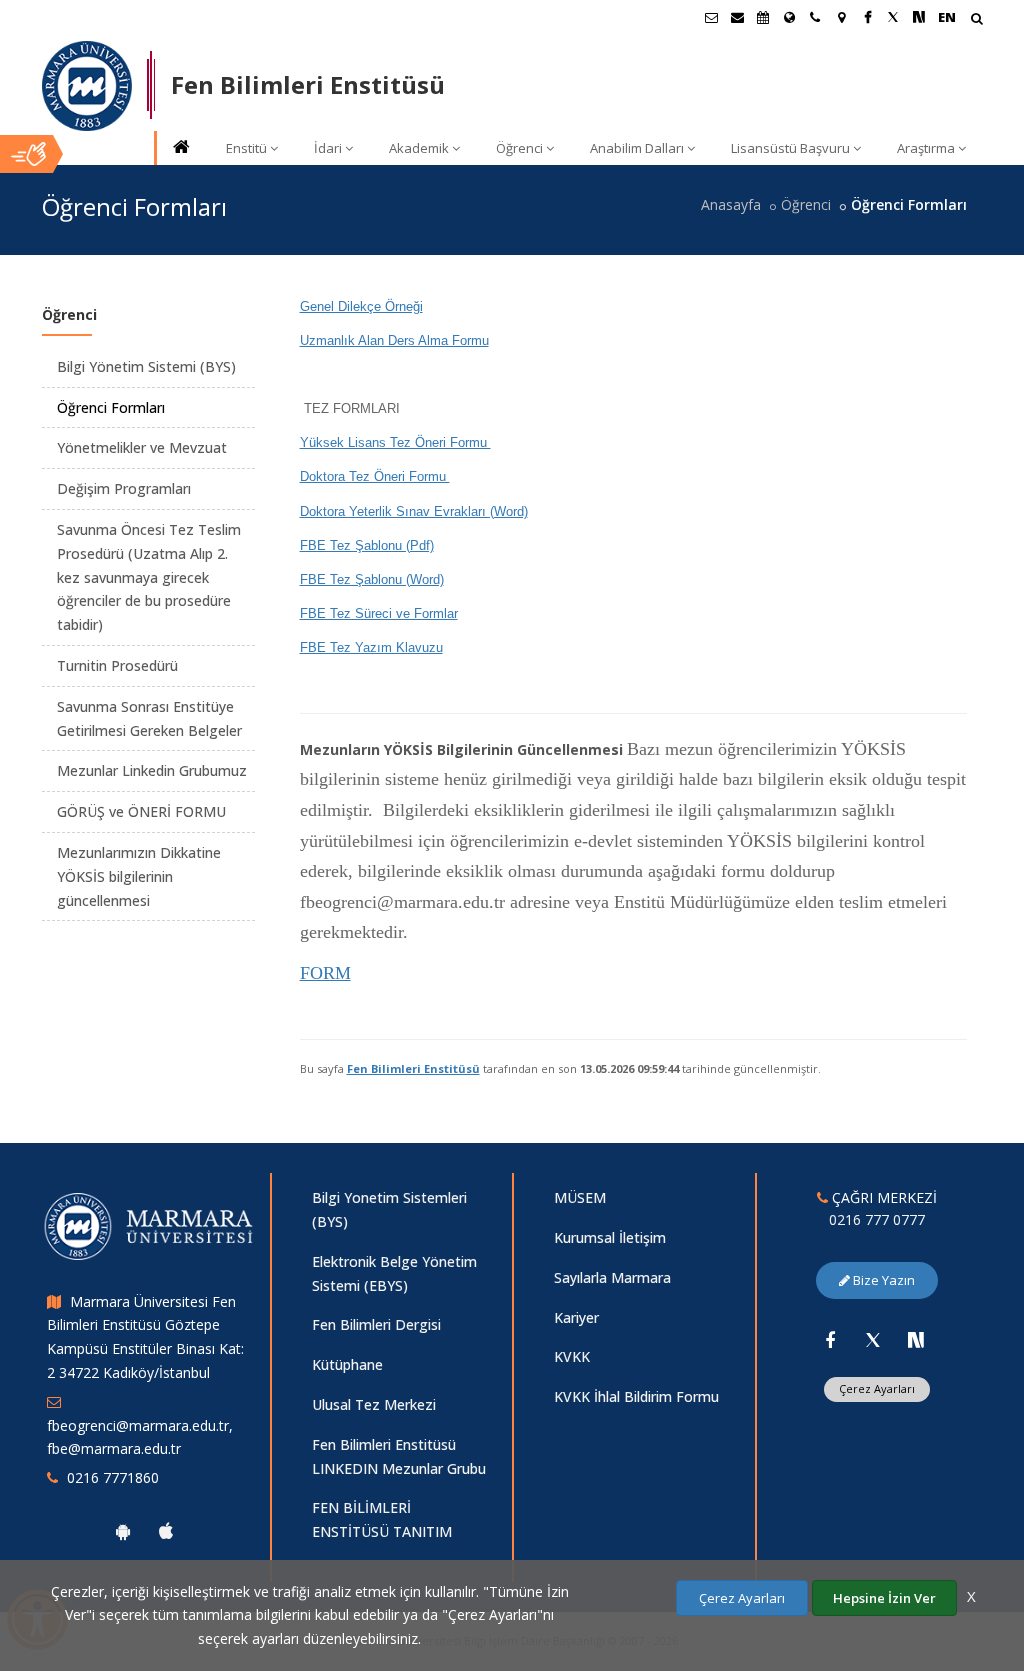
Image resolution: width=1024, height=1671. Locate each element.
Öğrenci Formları (111, 407)
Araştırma (926, 148)
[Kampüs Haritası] (841, 17)
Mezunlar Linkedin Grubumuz (152, 770)
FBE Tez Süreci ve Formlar (379, 613)
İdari (328, 148)
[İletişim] (815, 17)
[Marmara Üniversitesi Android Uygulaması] (123, 1531)
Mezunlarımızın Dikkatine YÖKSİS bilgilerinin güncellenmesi (139, 876)
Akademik (419, 148)
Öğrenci (519, 148)
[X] (873, 1340)
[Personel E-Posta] (737, 17)
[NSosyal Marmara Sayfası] (919, 17)
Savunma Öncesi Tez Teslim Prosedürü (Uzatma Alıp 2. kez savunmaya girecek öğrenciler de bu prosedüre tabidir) (149, 577)
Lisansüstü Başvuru (790, 148)
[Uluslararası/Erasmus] (789, 17)
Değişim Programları (124, 488)
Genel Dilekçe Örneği (361, 306)
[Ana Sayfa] (180, 148)
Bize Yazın (882, 1280)
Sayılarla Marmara (612, 1277)
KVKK (572, 1356)
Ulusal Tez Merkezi (374, 1404)
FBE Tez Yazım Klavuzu (371, 647)
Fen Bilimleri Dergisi (376, 1324)
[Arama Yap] (976, 20)
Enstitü (246, 148)
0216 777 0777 (877, 1219)
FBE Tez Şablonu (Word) (372, 579)
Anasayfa (731, 204)
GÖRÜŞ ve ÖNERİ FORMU (141, 811)
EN (947, 17)
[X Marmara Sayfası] (893, 17)
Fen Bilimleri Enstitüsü (413, 1068)
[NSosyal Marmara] (916, 1340)
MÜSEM (580, 1197)
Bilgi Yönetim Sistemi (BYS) (146, 366)
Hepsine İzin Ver (884, 1598)
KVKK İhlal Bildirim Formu (636, 1396)
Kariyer (576, 1317)
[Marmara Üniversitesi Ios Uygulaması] (166, 1531)
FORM (325, 973)
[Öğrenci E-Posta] (711, 17)
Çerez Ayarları (877, 1388)
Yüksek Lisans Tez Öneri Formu (395, 442)
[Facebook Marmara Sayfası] (867, 17)
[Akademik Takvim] (763, 17)
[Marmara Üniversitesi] (87, 86)
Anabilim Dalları (637, 148)
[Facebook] (830, 1340)
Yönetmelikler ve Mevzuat (142, 447)
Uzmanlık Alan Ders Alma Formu (394, 340)
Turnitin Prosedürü (117, 665)
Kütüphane (347, 1364)
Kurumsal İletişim (610, 1237)
